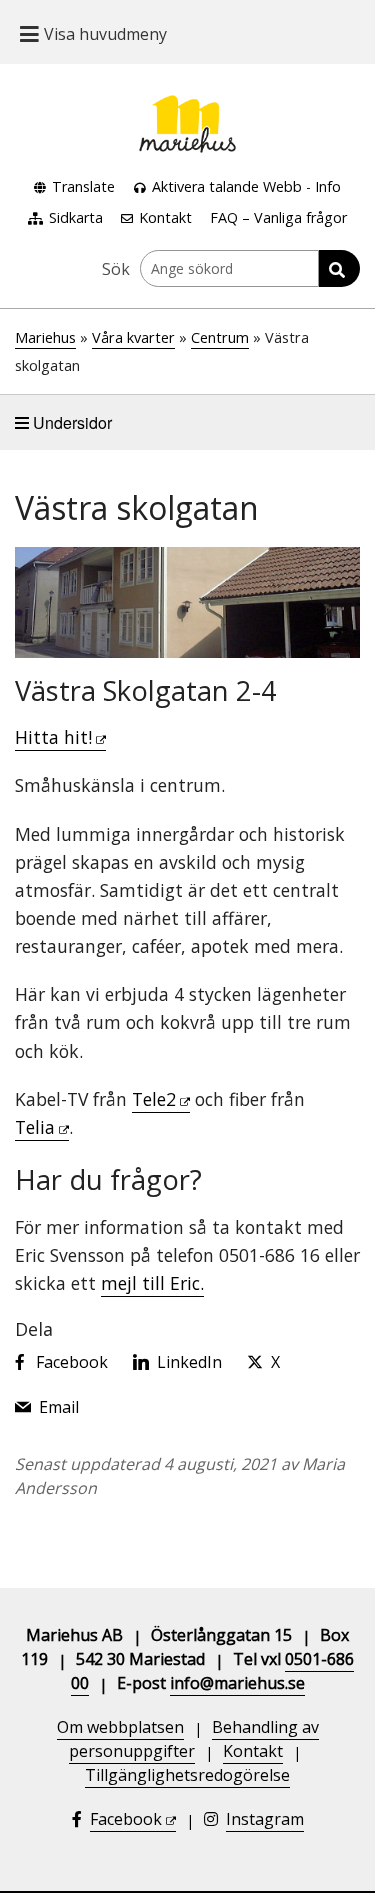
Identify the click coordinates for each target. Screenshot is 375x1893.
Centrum (220, 337)
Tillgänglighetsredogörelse (187, 1775)
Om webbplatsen (120, 1727)
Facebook (126, 1819)
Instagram (265, 1819)
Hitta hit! (53, 737)
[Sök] (339, 268)
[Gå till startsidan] (188, 107)
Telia (35, 1127)
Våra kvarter (133, 337)
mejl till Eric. (152, 1283)
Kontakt (165, 217)
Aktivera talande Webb (227, 186)
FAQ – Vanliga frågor (278, 217)
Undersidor (70, 422)
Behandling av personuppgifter (194, 1739)
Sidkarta (76, 217)
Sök (116, 269)
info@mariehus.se (237, 1683)
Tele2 (154, 1099)
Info (328, 186)
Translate (83, 186)
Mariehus (45, 337)
